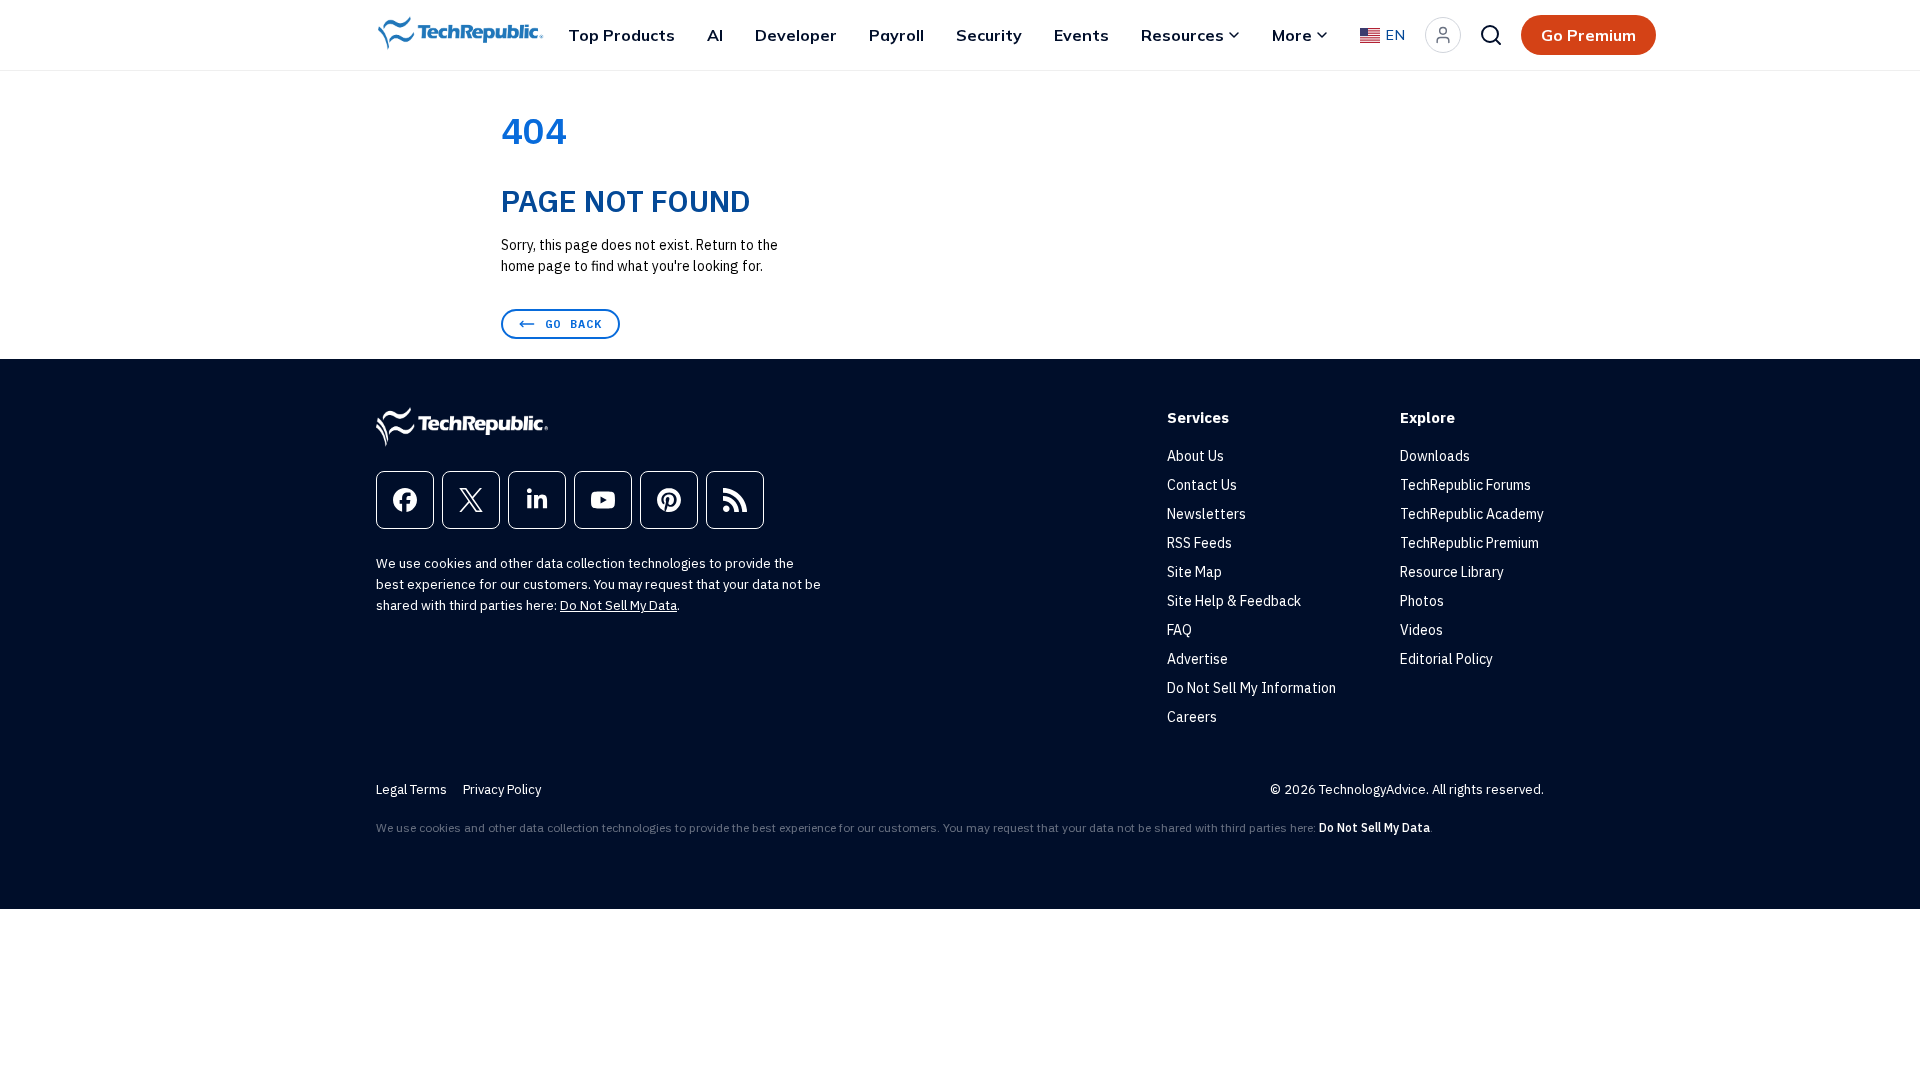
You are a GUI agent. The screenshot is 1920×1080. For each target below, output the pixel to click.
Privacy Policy (502, 789)
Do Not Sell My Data (618, 605)
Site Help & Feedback (1234, 601)
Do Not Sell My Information (1251, 688)
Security (989, 35)
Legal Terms (411, 789)
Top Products (621, 35)
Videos (1421, 630)
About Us (1195, 456)
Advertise (1197, 659)
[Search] (1491, 35)
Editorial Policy (1446, 659)
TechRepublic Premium (1469, 543)
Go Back (573, 323)
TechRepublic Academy (1472, 514)
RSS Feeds (1199, 543)
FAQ (1179, 630)
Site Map (1194, 572)
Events (1081, 35)
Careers (1192, 717)
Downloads (1435, 456)
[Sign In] (1443, 35)
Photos (1422, 601)
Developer (796, 35)
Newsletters (1206, 514)
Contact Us (1202, 485)
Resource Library (1452, 572)
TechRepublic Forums (1465, 485)
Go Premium (1588, 35)
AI (715, 35)
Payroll (896, 35)
